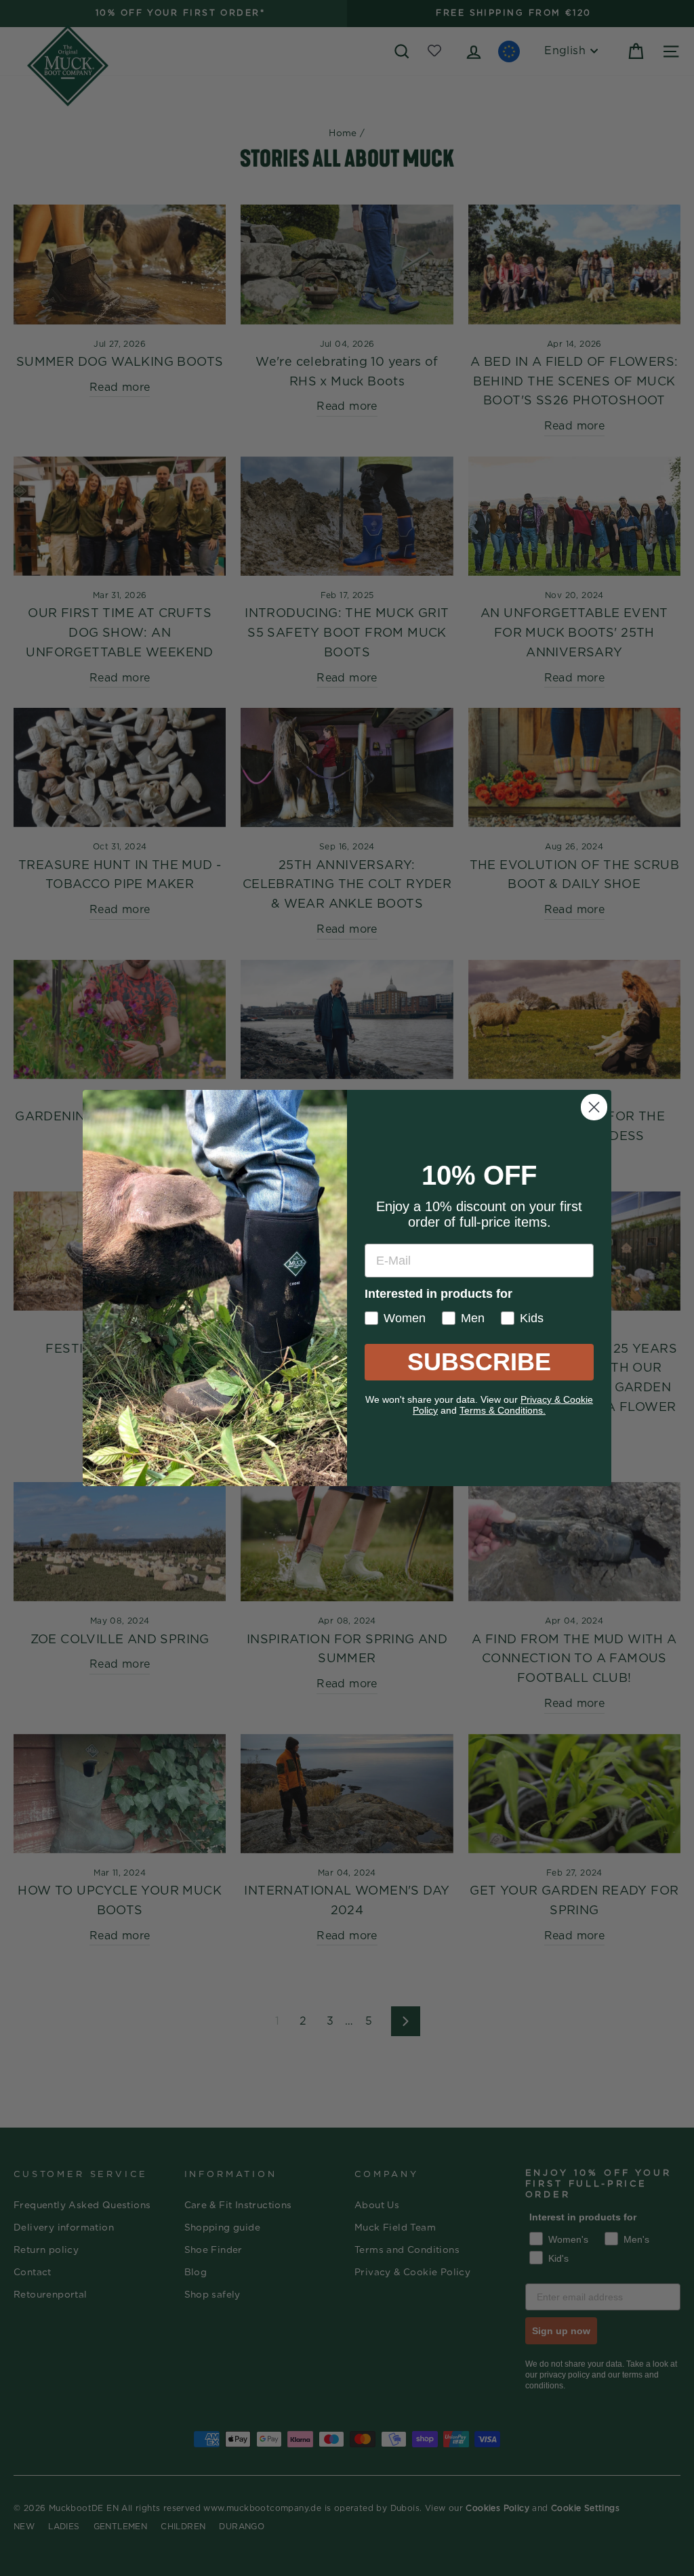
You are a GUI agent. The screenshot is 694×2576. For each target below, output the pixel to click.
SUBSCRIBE (479, 1362)
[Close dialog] (594, 1107)
